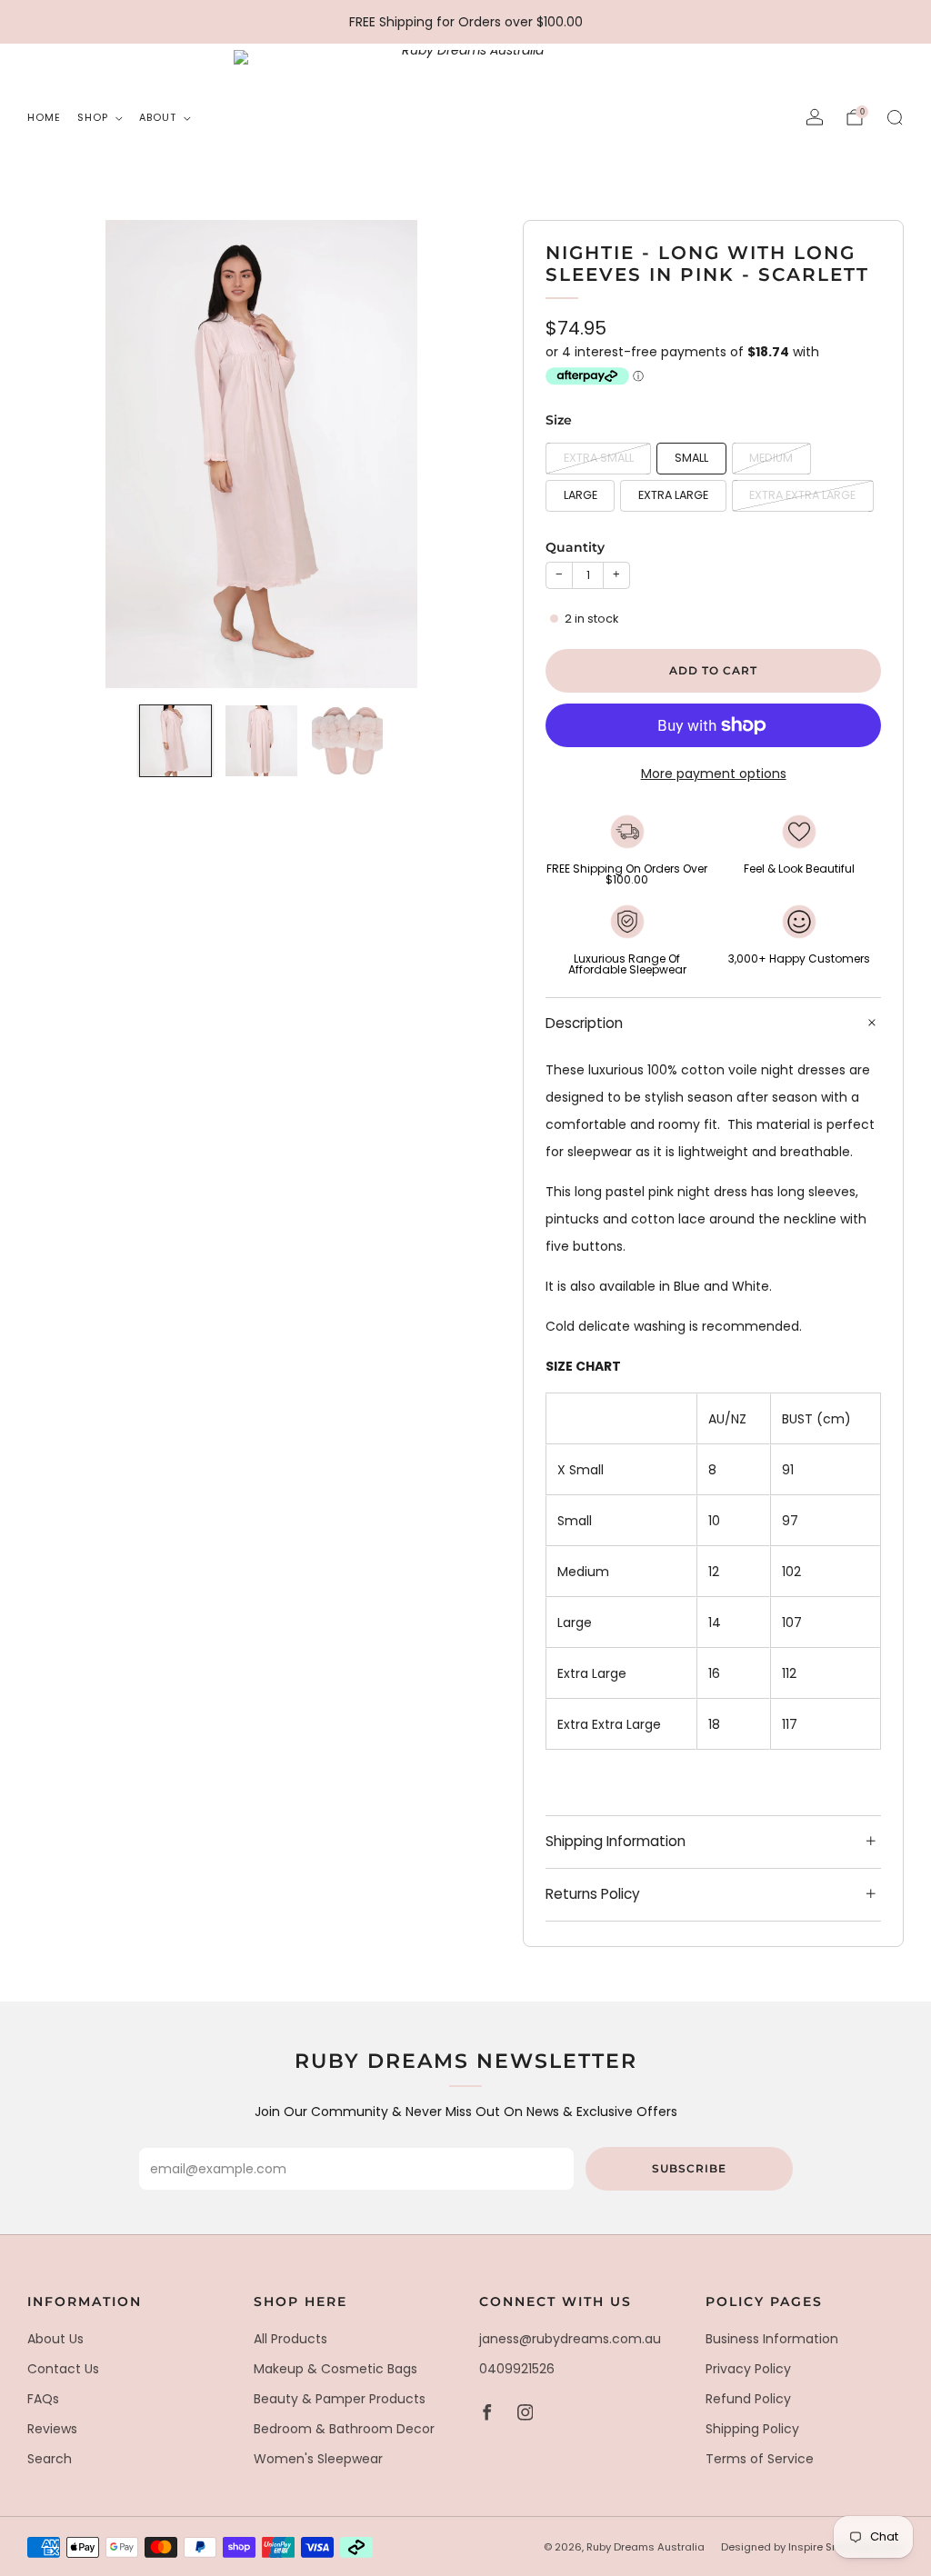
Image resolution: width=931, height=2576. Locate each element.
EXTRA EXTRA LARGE (802, 495)
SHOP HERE (300, 2301)
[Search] (895, 117)
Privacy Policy (748, 2369)
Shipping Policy (752, 2429)
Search (50, 2459)
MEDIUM (771, 458)
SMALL (691, 458)
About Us (55, 2339)
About (158, 117)
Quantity (575, 547)
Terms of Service (760, 2459)
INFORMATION (85, 2301)
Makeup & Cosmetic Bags (335, 2369)
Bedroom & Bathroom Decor (344, 2429)
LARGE (581, 495)
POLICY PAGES (764, 2301)
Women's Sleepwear (318, 2459)
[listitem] (466, 22)
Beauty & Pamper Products (340, 2399)
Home (44, 117)
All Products (290, 2339)
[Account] (815, 117)
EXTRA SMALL (599, 458)
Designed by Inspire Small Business (812, 2547)
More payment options (714, 774)
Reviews (52, 2429)
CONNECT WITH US (556, 2301)
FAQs (43, 2399)
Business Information (772, 2339)
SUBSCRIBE (689, 2168)
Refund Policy (748, 2399)
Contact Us (63, 2369)
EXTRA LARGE (673, 495)
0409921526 (517, 2369)
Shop (93, 117)
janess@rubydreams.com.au (570, 2339)
